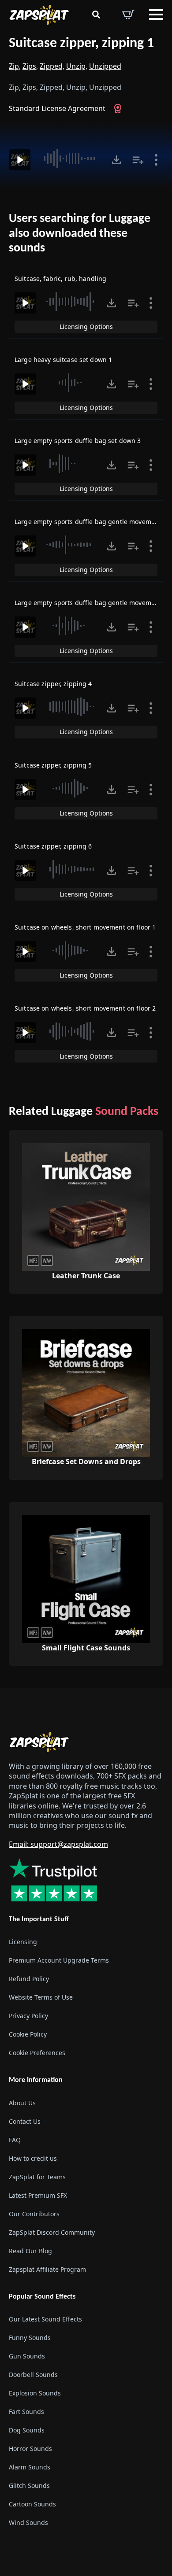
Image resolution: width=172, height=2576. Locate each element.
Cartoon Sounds (32, 2504)
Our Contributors (34, 2214)
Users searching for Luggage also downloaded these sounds (80, 234)
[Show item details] (156, 160)
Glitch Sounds (29, 2486)
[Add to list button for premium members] (138, 160)
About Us (22, 2103)
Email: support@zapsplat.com (58, 1844)
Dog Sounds (27, 2430)
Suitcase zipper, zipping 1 (81, 44)
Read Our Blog (30, 2251)
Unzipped (105, 66)
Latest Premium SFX (38, 2195)
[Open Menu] (156, 15)
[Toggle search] (96, 15)
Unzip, (77, 66)
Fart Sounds (26, 2412)
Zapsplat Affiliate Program (47, 2269)
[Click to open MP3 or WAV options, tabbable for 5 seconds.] (116, 160)
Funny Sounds (30, 2338)
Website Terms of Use (41, 1997)
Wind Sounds (28, 2522)
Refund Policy (29, 1979)
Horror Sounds (30, 2449)
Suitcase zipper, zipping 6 (53, 846)
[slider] (70, 159)
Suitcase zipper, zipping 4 (53, 684)
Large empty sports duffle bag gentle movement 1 (91, 522)
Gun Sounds (27, 2356)
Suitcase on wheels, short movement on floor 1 (85, 927)
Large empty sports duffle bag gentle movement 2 (91, 603)
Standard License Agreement (57, 108)
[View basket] (128, 15)
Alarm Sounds (30, 2467)
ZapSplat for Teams (37, 2177)
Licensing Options (86, 327)
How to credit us (33, 2158)
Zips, (30, 66)
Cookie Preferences (37, 2053)
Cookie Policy (28, 2034)
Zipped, (52, 66)
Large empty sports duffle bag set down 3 (78, 441)
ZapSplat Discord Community (52, 2232)
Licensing (23, 1942)
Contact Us (25, 2121)
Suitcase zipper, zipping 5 (53, 765)
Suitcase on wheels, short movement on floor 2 (85, 1008)
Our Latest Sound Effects (45, 2319)
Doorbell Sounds (33, 2375)
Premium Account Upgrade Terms (59, 1960)
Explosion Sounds (35, 2393)
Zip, (15, 66)
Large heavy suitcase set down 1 (63, 360)
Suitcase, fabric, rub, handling (60, 279)
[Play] (20, 160)
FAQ (15, 2140)
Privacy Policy (28, 2016)
